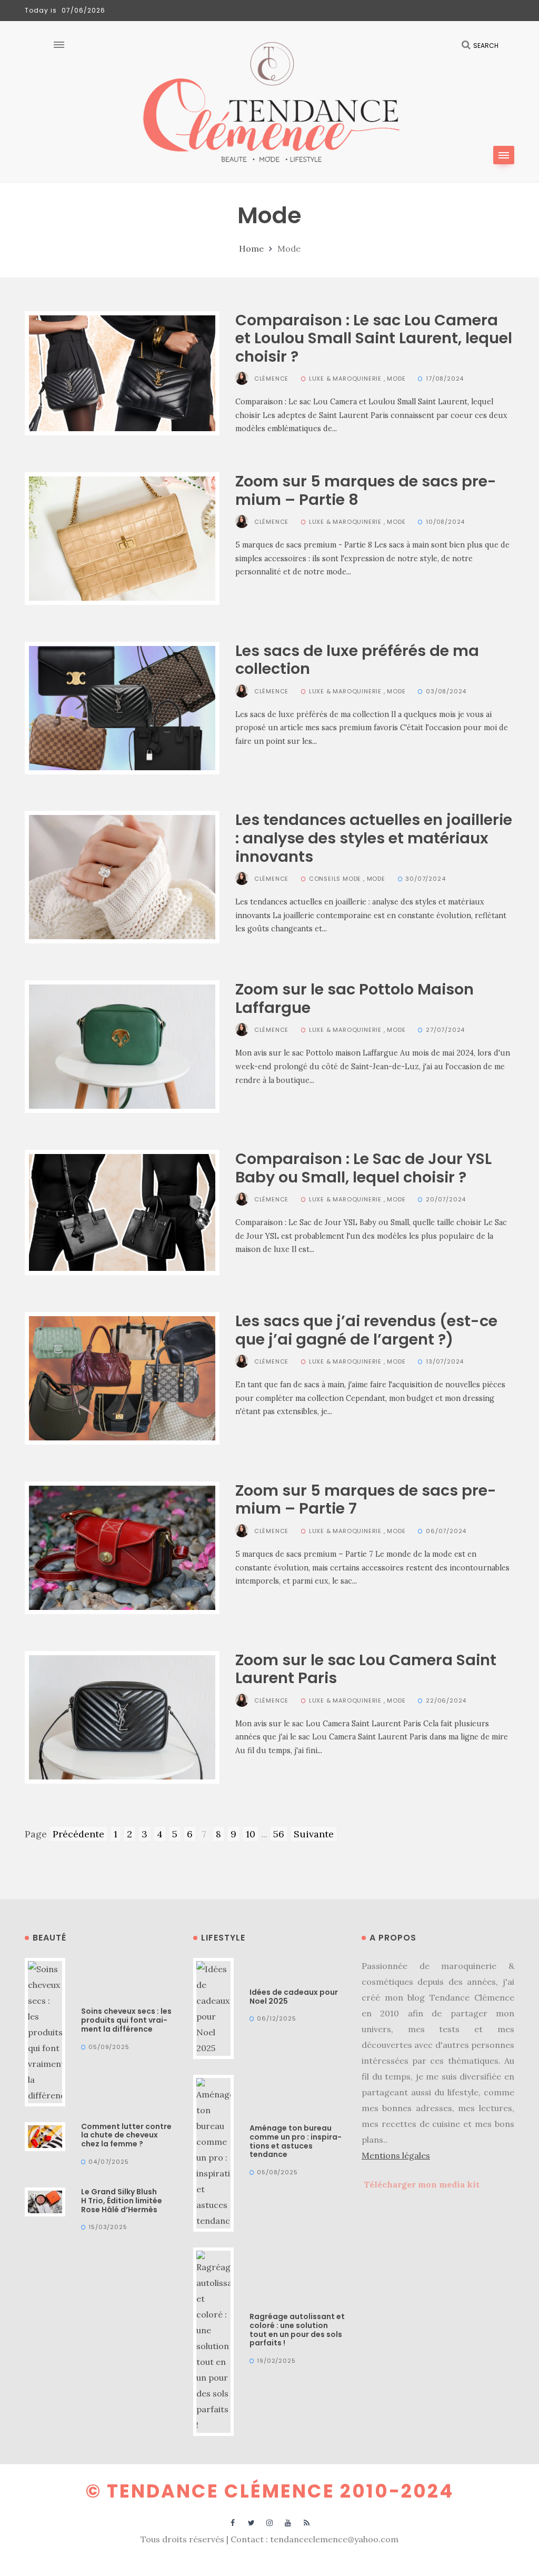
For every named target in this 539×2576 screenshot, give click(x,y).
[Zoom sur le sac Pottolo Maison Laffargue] (122, 1046)
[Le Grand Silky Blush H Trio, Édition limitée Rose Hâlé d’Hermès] (45, 2201)
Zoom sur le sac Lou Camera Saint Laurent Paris (366, 1669)
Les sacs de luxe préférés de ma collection (357, 660)
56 (279, 1834)
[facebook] (233, 2522)
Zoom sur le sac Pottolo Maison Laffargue (355, 998)
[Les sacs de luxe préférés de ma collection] (122, 707)
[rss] (307, 2522)
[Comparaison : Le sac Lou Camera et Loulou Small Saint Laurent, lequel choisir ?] (122, 372)
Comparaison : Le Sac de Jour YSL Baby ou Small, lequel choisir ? (363, 1168)
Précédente (78, 1834)
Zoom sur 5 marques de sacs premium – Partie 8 (366, 490)
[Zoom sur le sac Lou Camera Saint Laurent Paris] (122, 1716)
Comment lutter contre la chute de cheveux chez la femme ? (126, 2135)
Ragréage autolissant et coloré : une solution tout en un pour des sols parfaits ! (297, 2330)
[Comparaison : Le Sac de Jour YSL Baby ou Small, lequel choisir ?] (122, 1212)
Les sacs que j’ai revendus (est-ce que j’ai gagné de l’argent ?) (366, 1330)
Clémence (271, 379)
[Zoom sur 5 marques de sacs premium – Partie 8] (122, 537)
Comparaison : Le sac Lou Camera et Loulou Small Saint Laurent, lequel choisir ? (374, 338)
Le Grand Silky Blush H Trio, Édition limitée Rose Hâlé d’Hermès (122, 2201)
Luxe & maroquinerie (345, 379)
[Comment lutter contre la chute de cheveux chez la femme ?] (45, 2135)
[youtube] (288, 2522)
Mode (396, 379)
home (251, 248)
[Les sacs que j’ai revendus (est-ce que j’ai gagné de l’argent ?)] (122, 1377)
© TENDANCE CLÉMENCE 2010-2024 (270, 2491)
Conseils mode (335, 879)
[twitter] (251, 2522)
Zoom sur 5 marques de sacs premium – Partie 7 (366, 1500)
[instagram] (270, 2522)
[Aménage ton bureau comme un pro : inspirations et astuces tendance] (213, 2152)
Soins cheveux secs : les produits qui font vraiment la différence (126, 2020)
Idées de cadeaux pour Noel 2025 (294, 1997)
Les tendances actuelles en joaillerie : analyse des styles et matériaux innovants (374, 838)
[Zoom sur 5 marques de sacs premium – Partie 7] (122, 1546)
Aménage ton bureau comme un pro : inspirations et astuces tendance (296, 2141)
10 (251, 1834)
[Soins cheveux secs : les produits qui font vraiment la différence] (45, 2031)
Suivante (314, 1834)
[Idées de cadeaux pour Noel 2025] (213, 2007)
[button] (504, 155)
